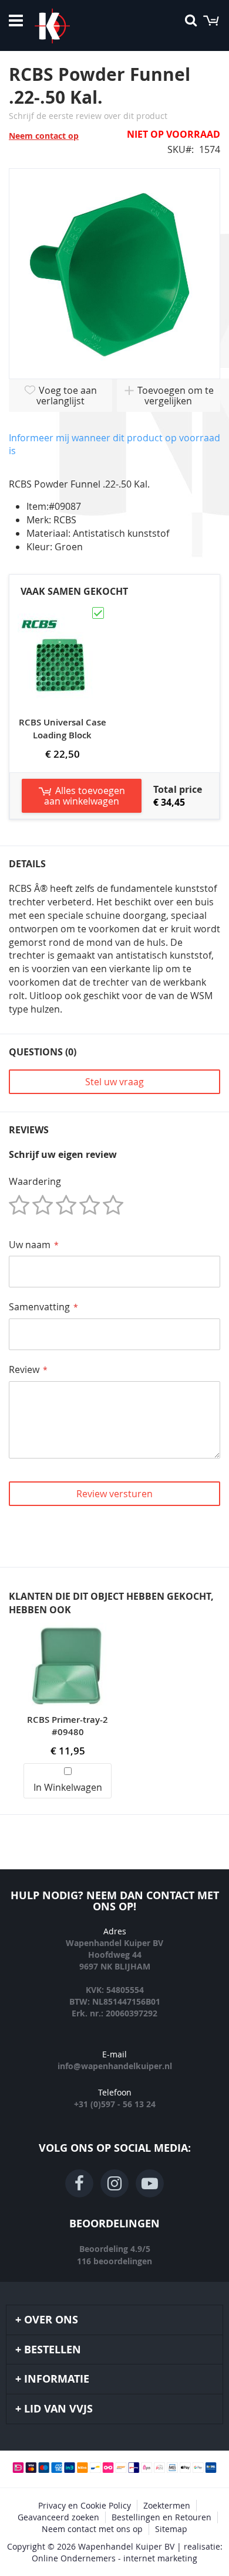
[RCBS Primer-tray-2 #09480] (68, 1629)
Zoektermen (167, 2505)
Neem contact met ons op (92, 2529)
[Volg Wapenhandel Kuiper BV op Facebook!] (79, 2183)
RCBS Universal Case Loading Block (63, 729)
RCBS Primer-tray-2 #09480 (68, 1726)
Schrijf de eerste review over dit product (88, 116)
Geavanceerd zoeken (58, 2517)
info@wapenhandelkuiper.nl (115, 2066)
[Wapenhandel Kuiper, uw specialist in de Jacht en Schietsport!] (70, 26)
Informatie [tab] (57, 2379)
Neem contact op (44, 136)
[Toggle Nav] (16, 21)
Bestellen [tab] (53, 2350)
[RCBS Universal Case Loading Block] (62, 611)
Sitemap (171, 2529)
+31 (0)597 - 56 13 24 (115, 2104)
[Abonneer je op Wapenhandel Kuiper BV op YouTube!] (150, 2183)
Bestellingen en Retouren (161, 2517)
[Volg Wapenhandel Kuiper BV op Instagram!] (114, 2183)
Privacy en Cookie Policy (85, 2505)
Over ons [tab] (51, 2320)
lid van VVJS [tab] (58, 2409)
